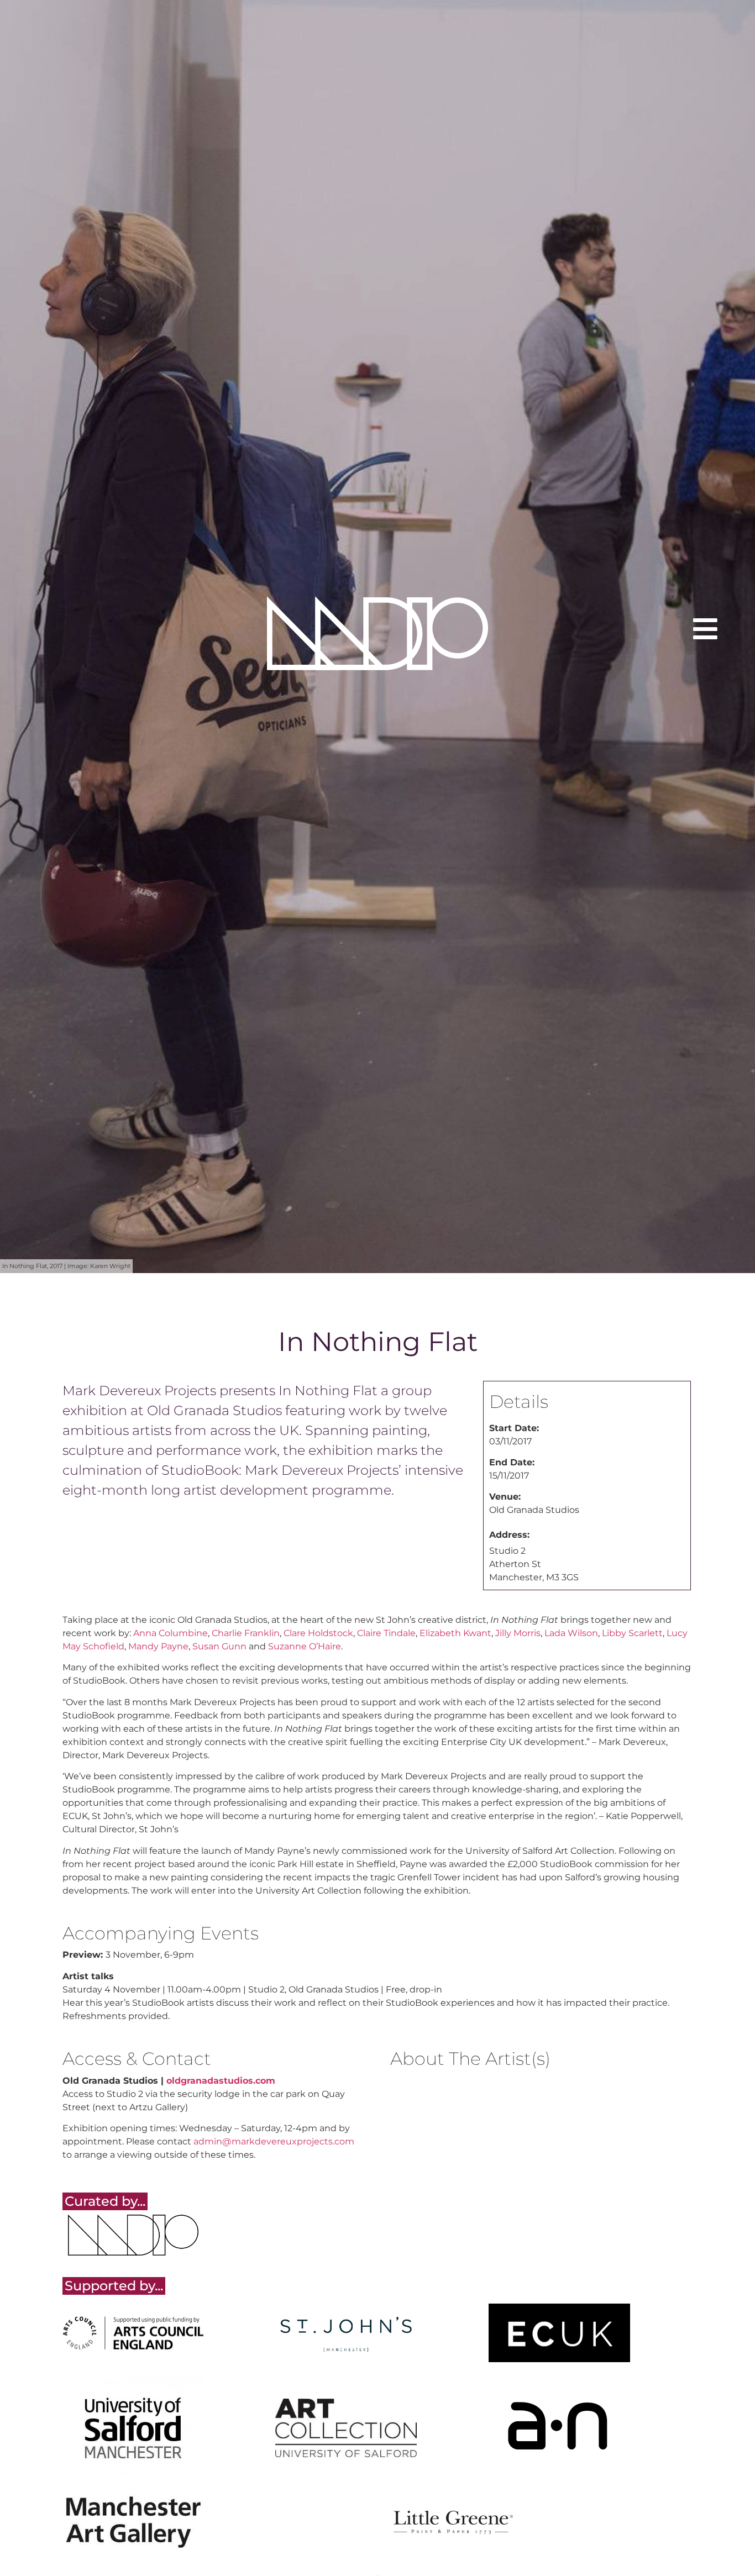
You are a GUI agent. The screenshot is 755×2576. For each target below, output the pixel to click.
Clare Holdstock (318, 1633)
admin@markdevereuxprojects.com (274, 2141)
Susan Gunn (219, 1646)
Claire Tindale (386, 1633)
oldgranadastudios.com (221, 2081)
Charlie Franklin (246, 1633)
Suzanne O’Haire (305, 1646)
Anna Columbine (171, 1633)
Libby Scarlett (632, 1633)
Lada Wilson (571, 1633)
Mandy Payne (158, 1646)
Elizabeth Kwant (455, 1633)
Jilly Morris (518, 1633)
